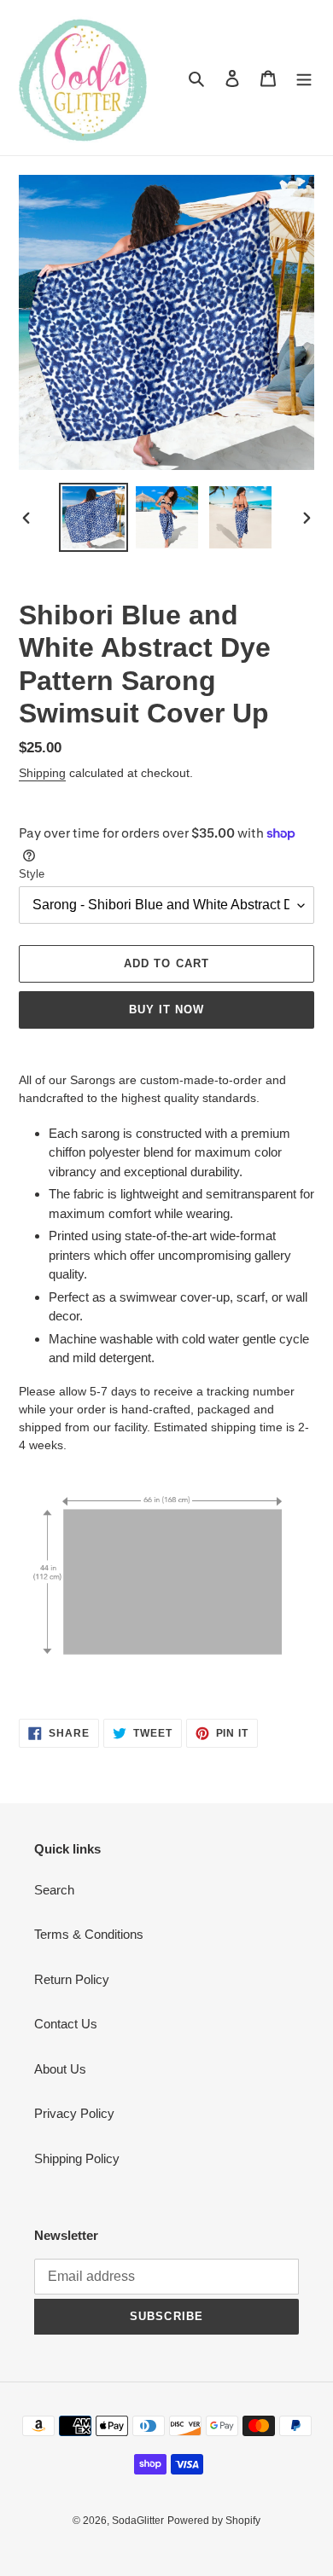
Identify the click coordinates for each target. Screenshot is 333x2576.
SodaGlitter (138, 2521)
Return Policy (72, 1979)
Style (32, 874)
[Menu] (304, 78)
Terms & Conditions (89, 1934)
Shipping (42, 773)
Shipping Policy (77, 2158)
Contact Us (66, 2024)
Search (54, 1890)
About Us (60, 2069)
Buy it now (166, 1010)
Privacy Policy (74, 2113)
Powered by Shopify (214, 2521)
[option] (94, 517)
